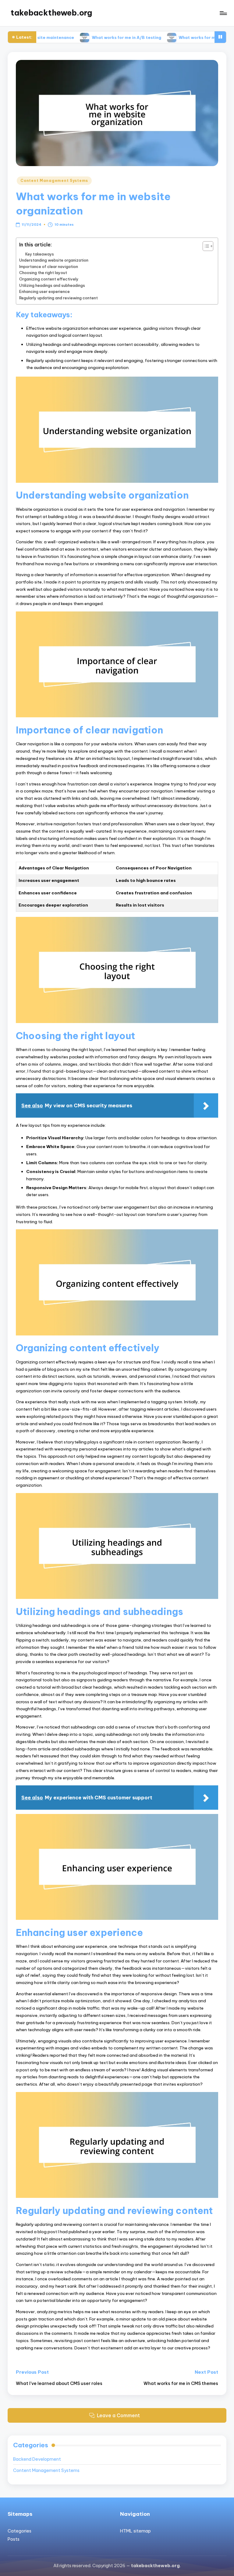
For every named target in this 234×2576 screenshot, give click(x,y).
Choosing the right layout (43, 273)
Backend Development (37, 2459)
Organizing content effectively (49, 279)
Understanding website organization (54, 260)
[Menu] (223, 13)
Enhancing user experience (44, 291)
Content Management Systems (54, 181)
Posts (14, 2539)
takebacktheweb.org (51, 13)
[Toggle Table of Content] (205, 246)
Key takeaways (40, 254)
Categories (19, 2531)
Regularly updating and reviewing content (58, 298)
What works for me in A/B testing (85, 37)
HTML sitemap (135, 2531)
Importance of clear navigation (49, 266)
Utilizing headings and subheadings (52, 285)
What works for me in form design (172, 37)
